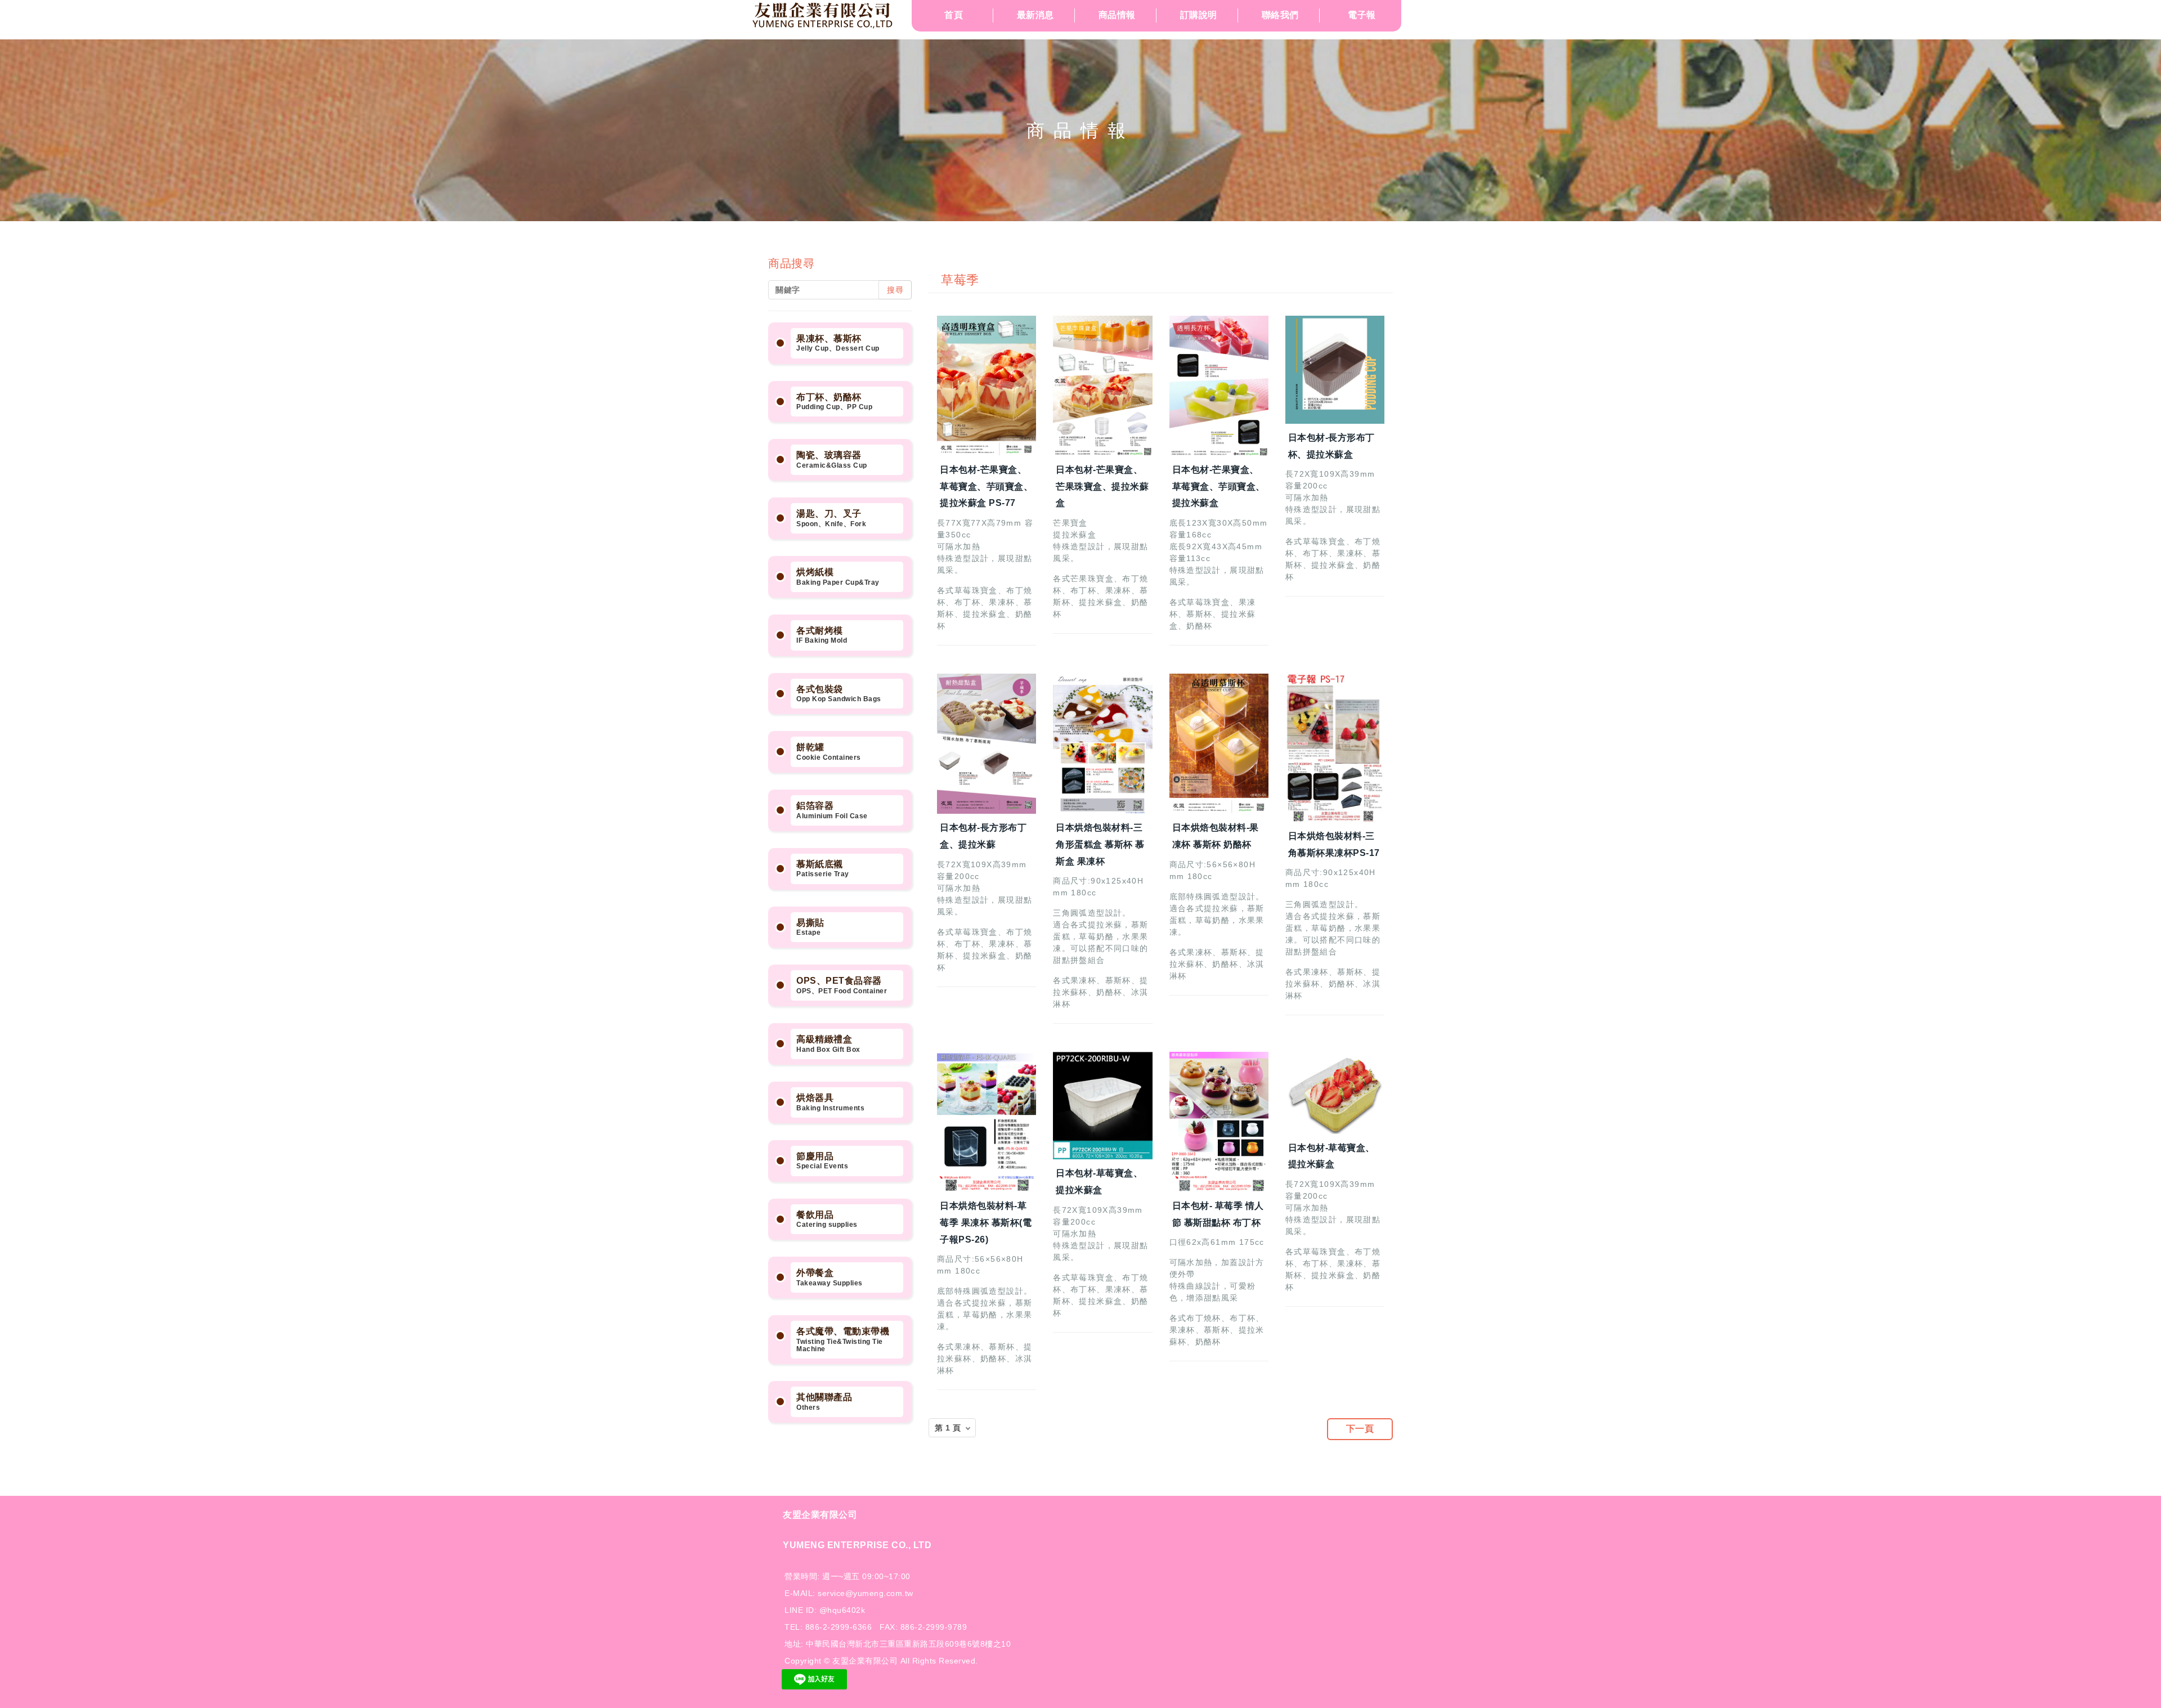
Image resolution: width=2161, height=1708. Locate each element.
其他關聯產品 (824, 1402)
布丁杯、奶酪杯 (834, 402)
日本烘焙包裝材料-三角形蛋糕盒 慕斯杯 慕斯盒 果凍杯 (1100, 844)
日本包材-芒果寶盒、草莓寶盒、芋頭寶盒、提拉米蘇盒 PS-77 (986, 487)
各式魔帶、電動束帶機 (843, 1340)
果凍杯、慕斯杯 (838, 343)
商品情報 (1117, 15)
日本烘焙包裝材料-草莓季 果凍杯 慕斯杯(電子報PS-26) (986, 1223)
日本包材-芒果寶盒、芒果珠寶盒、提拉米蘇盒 (1102, 487)
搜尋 (895, 290)
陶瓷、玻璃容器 (832, 460)
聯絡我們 (1280, 15)
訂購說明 (1199, 15)
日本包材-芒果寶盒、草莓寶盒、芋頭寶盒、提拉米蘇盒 (1219, 487)
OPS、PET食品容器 (842, 985)
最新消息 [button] (1035, 15)
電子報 (1362, 15)
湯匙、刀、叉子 (831, 518)
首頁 (954, 15)
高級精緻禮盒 (828, 1044)
